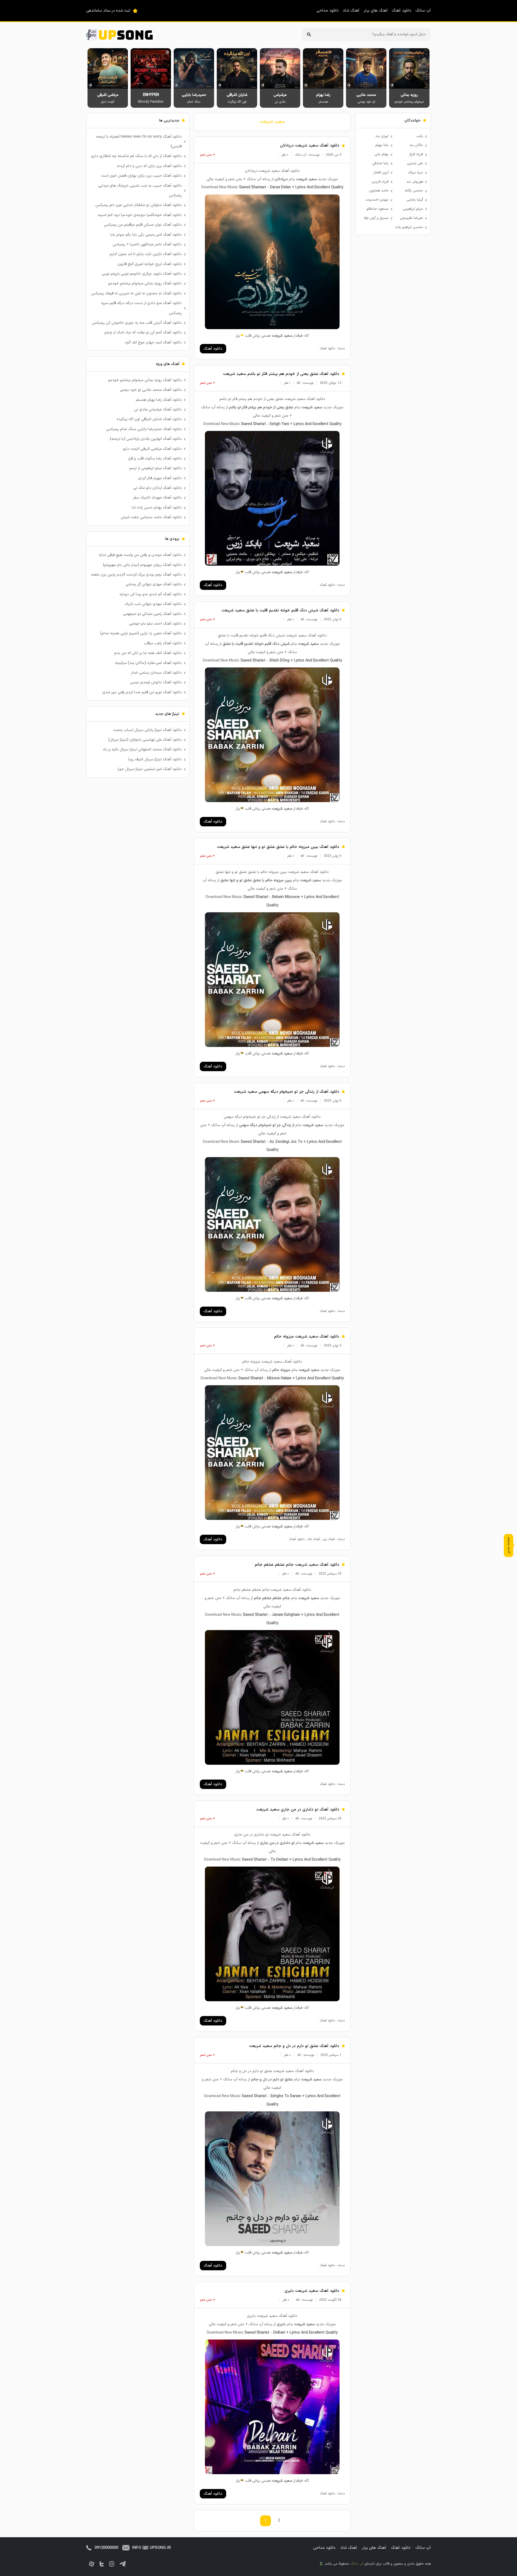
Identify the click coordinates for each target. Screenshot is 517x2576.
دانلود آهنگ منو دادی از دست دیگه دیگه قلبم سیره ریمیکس (142, 308)
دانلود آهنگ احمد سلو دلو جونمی (155, 624)
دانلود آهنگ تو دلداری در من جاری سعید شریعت (298, 1810)
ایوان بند (382, 136)
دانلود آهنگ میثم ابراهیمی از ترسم (156, 468)
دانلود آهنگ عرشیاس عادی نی (158, 410)
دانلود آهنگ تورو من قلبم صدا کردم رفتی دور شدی (142, 692)
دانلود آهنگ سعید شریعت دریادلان (310, 146)
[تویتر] (102, 2564)
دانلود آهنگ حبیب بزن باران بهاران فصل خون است (141, 176)
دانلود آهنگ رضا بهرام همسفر (159, 400)
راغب (420, 136)
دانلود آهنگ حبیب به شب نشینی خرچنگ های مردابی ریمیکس (140, 191)
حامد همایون (379, 191)
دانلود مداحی (328, 11)
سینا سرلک (415, 173)
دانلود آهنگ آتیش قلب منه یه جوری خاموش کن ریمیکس (137, 323)
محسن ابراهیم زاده (409, 227)
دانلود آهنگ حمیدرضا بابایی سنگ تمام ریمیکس (144, 429)
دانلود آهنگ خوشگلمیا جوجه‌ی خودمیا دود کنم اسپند (140, 215)
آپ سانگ (423, 11)
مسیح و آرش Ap (376, 218)
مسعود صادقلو (378, 209)
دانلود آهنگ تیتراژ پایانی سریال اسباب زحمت (148, 730)
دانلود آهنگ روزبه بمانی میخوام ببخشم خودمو (145, 283)
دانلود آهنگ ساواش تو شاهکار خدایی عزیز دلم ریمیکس (139, 205)
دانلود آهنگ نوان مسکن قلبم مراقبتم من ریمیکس (143, 225)
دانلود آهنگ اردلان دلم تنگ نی (158, 488)
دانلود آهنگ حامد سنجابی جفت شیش (151, 517)
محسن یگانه (414, 191)
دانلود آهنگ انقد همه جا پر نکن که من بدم (148, 653)
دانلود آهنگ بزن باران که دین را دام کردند (149, 166)
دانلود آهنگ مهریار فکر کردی (160, 478)
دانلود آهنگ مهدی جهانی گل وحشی (154, 584)
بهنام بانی (382, 154)
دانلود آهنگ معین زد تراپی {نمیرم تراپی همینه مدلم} (141, 633)
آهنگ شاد (351, 11)
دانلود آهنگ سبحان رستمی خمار (156, 673)
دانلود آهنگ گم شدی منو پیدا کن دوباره (151, 594)
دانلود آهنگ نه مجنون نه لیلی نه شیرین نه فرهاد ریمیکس (136, 293)
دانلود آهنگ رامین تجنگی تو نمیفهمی (152, 614)
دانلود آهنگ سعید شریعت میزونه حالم (307, 1337)
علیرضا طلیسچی (411, 218)
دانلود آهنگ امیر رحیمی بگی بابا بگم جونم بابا (146, 235)
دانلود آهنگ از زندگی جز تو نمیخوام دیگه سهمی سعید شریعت (287, 1092)
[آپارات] (92, 2564)
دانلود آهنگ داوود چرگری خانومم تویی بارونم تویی (142, 274)
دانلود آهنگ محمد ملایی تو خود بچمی (151, 390)
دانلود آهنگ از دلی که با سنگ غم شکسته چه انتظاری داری (136, 156)
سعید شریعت (272, 122)
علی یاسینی (415, 163)
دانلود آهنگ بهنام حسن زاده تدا (157, 508)
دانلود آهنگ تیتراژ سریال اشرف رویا (155, 759)
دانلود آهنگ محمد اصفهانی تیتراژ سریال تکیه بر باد (142, 749)
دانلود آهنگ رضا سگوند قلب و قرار (155, 459)
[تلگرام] (123, 2564)
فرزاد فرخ (416, 154)
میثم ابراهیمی (413, 209)
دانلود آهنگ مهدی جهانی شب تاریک (153, 604)
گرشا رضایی (415, 200)
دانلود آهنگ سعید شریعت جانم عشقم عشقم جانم (297, 1565)
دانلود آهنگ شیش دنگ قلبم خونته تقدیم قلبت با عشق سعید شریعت (280, 610)
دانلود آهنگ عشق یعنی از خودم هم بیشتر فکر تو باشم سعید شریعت (281, 374)
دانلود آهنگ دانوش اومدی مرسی (156, 682)
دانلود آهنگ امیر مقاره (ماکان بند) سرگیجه (148, 663)
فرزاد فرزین (380, 182)
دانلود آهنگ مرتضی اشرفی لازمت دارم (152, 449)
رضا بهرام (382, 145)
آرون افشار (381, 173)
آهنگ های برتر (376, 11)
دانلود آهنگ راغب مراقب (163, 643)
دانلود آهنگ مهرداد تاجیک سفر (157, 498)
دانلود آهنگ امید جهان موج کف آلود (153, 342)
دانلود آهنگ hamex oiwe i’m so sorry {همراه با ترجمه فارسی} (139, 142)
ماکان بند (416, 145)
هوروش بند (415, 182)
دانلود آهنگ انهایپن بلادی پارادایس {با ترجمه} (146, 439)
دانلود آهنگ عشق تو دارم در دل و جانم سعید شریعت (294, 2046)
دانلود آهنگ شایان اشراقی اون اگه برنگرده (149, 419)
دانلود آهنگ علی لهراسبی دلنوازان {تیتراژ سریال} (145, 740)
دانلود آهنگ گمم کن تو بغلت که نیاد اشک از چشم (143, 333)
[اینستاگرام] (112, 2564)
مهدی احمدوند (377, 200)
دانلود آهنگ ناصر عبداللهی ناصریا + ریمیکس (147, 244)
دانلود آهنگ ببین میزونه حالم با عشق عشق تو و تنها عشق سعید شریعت (278, 847)
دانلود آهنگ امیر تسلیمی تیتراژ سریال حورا (150, 769)
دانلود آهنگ (402, 11)
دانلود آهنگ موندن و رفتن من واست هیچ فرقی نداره (140, 555)
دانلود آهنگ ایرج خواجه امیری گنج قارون (150, 264)
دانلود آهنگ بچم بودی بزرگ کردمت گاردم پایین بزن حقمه (136, 575)
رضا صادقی (380, 163)
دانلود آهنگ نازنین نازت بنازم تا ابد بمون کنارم (146, 254)
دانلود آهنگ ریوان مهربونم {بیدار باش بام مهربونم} (142, 565)
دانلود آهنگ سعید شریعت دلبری (312, 2291)
